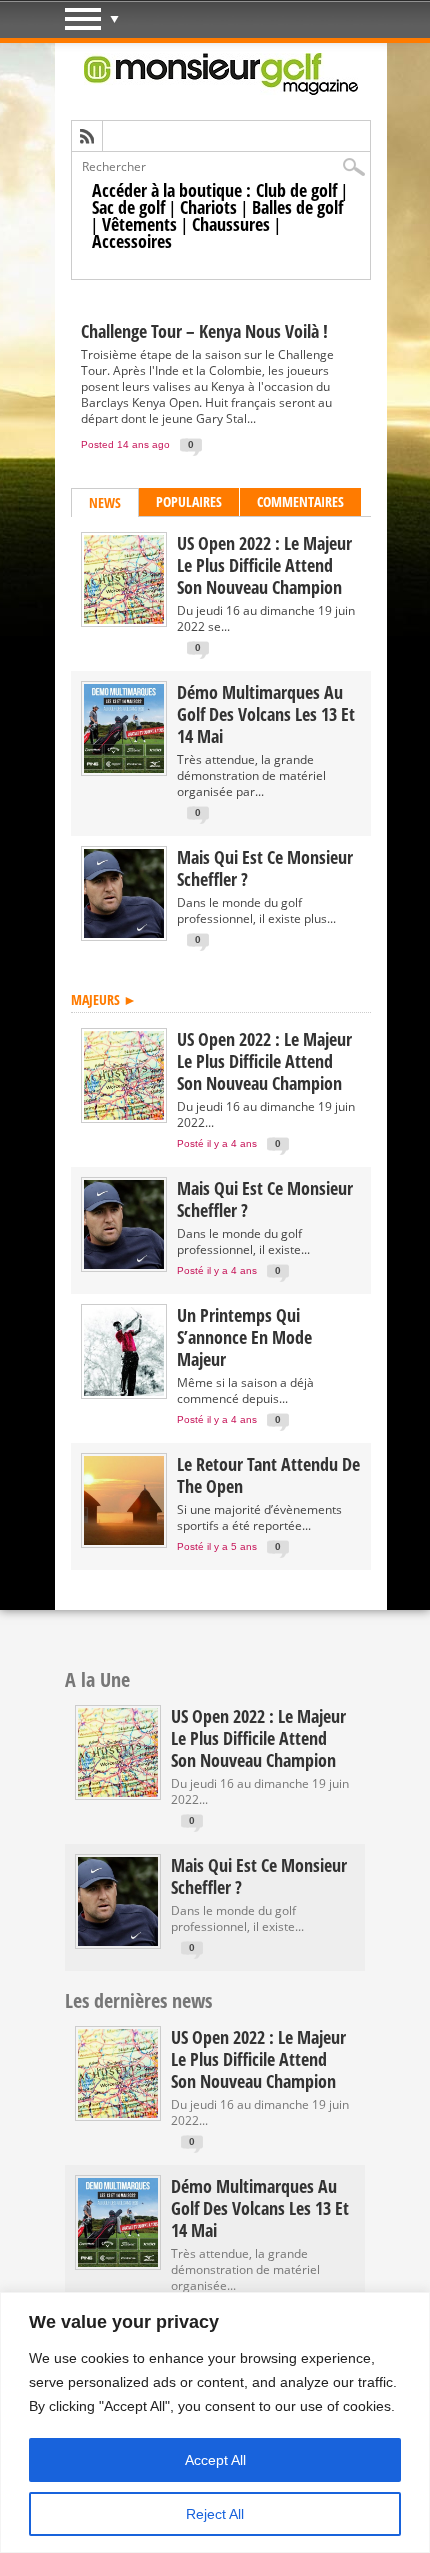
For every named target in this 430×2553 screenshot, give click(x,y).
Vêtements (139, 224)
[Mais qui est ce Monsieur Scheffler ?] (124, 933)
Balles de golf (297, 207)
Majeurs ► (104, 999)
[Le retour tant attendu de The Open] (124, 1540)
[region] (215, 2422)
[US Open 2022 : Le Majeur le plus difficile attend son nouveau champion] (124, 619)
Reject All (215, 2514)
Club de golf (296, 190)
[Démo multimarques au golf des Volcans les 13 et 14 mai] (124, 768)
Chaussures (231, 224)
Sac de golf (128, 207)
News (105, 502)
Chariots (208, 207)
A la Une (97, 1679)
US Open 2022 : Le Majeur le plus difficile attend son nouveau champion (264, 565)
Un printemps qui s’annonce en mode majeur (244, 1337)
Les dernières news (138, 2000)
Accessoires (132, 241)
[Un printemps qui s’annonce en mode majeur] (124, 1391)
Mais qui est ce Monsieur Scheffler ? (265, 868)
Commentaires (300, 501)
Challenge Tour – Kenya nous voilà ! (204, 331)
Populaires (189, 501)
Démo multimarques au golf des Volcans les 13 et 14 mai (266, 714)
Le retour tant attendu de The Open (268, 1475)
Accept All (215, 2460)
